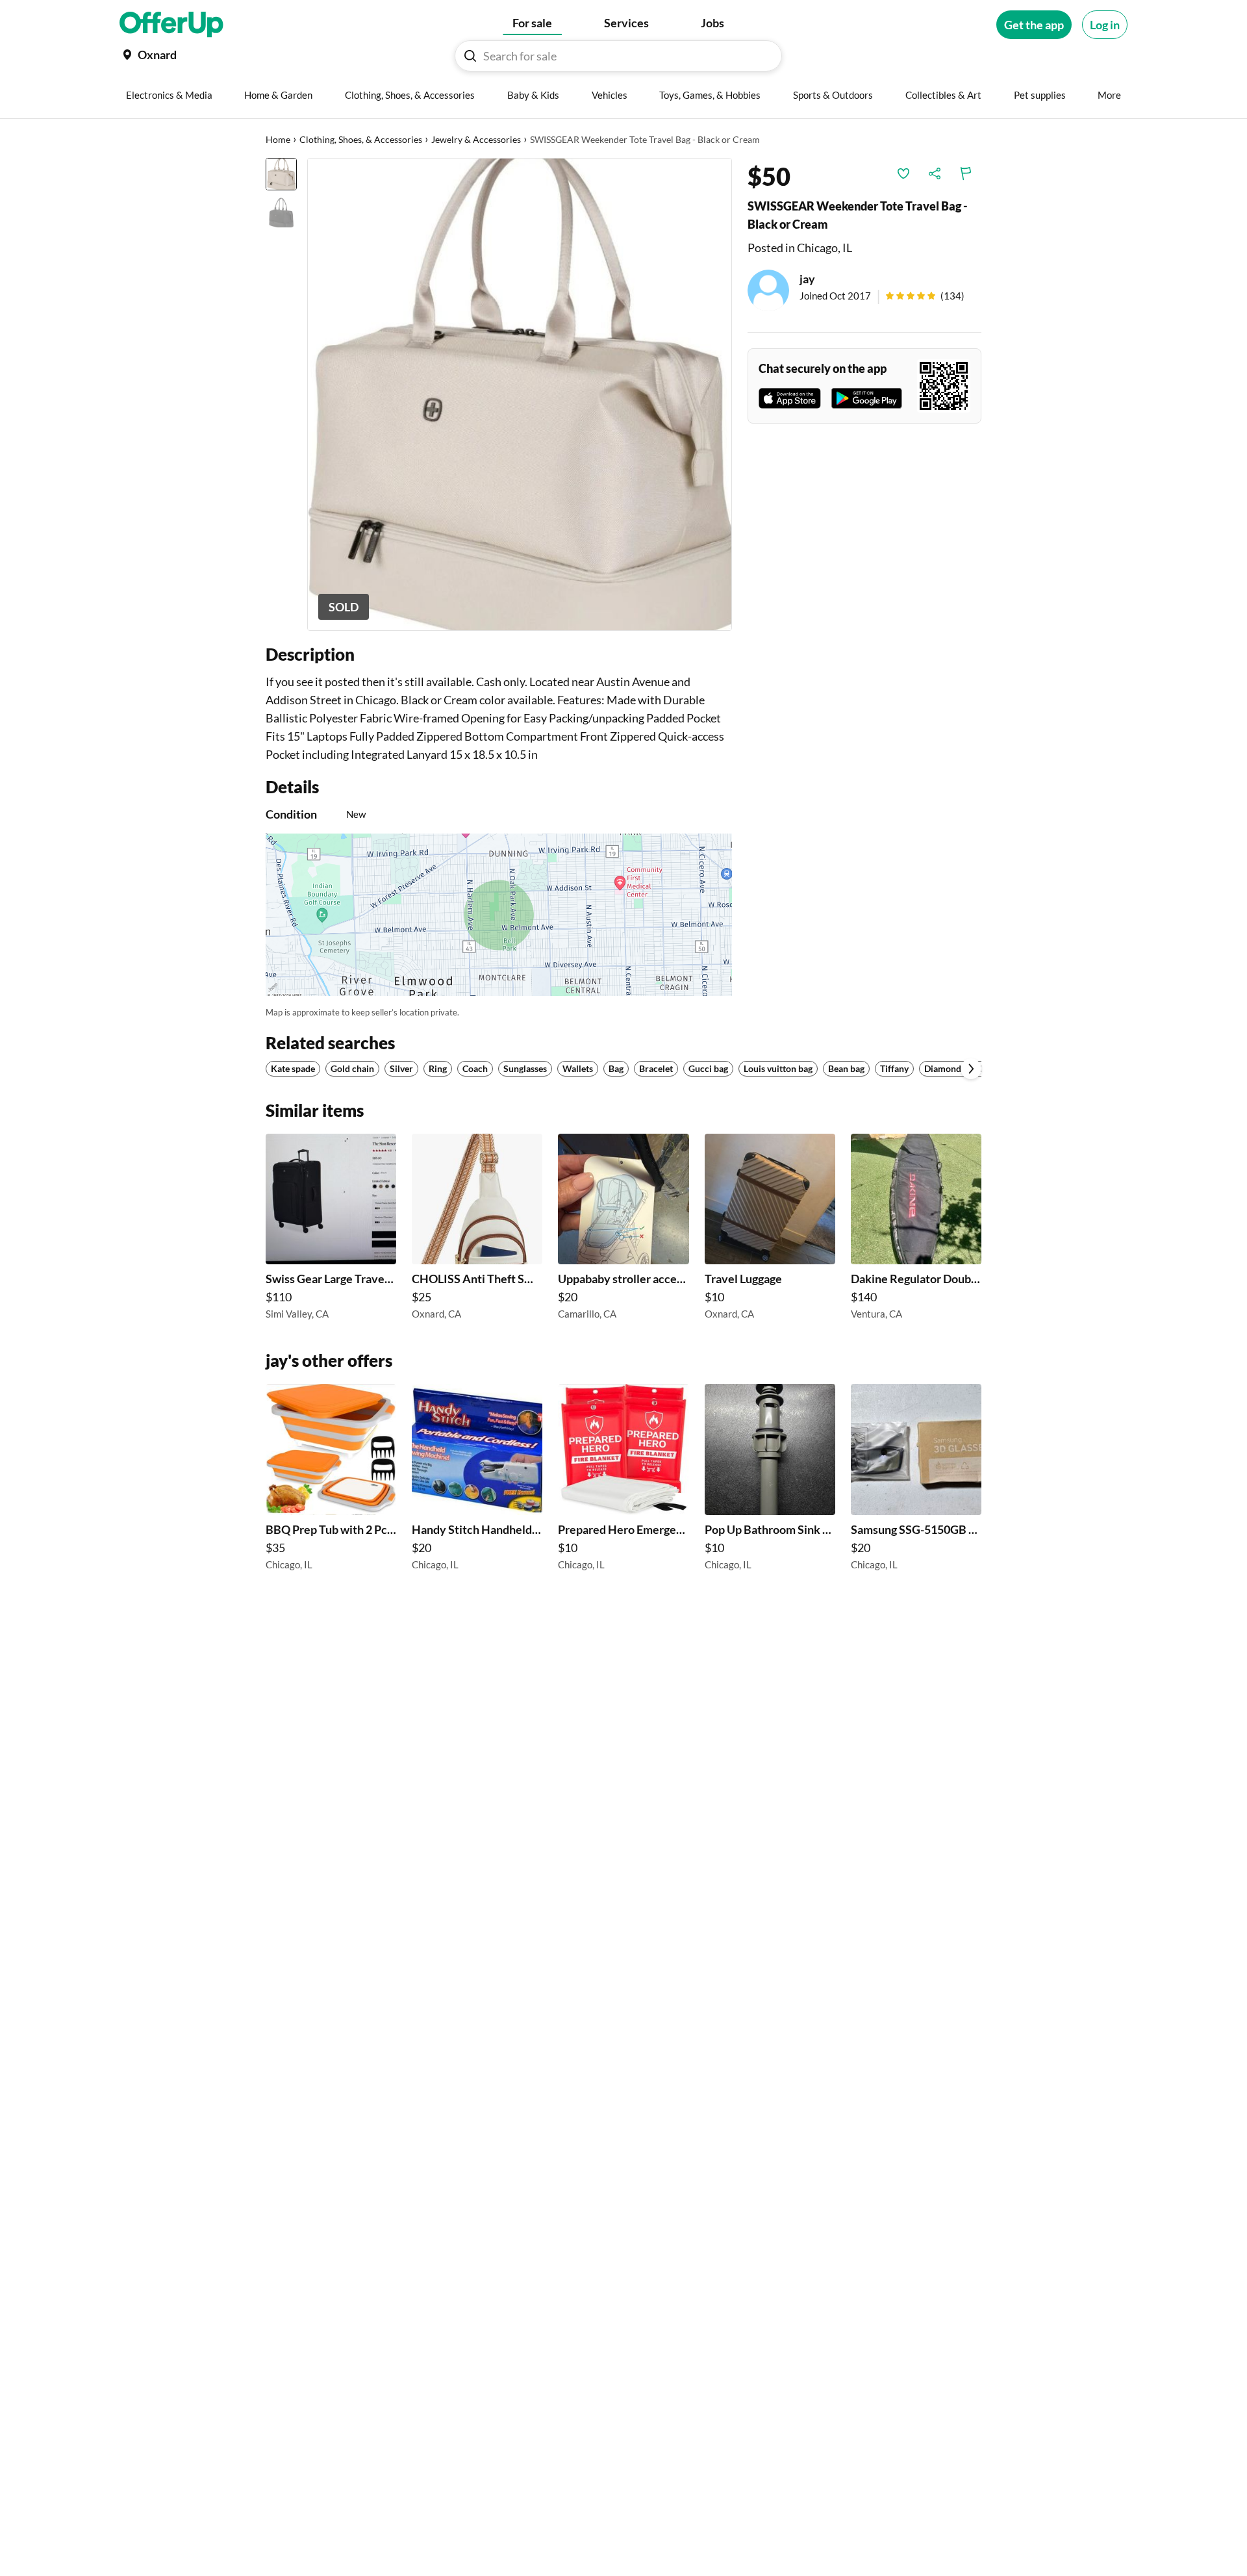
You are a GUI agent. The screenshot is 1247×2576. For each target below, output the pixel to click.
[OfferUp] (171, 25)
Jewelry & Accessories (476, 139)
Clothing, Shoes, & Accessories (361, 139)
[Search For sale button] (470, 56)
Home (278, 139)
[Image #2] (281, 212)
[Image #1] (281, 174)
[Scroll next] (971, 1069)
